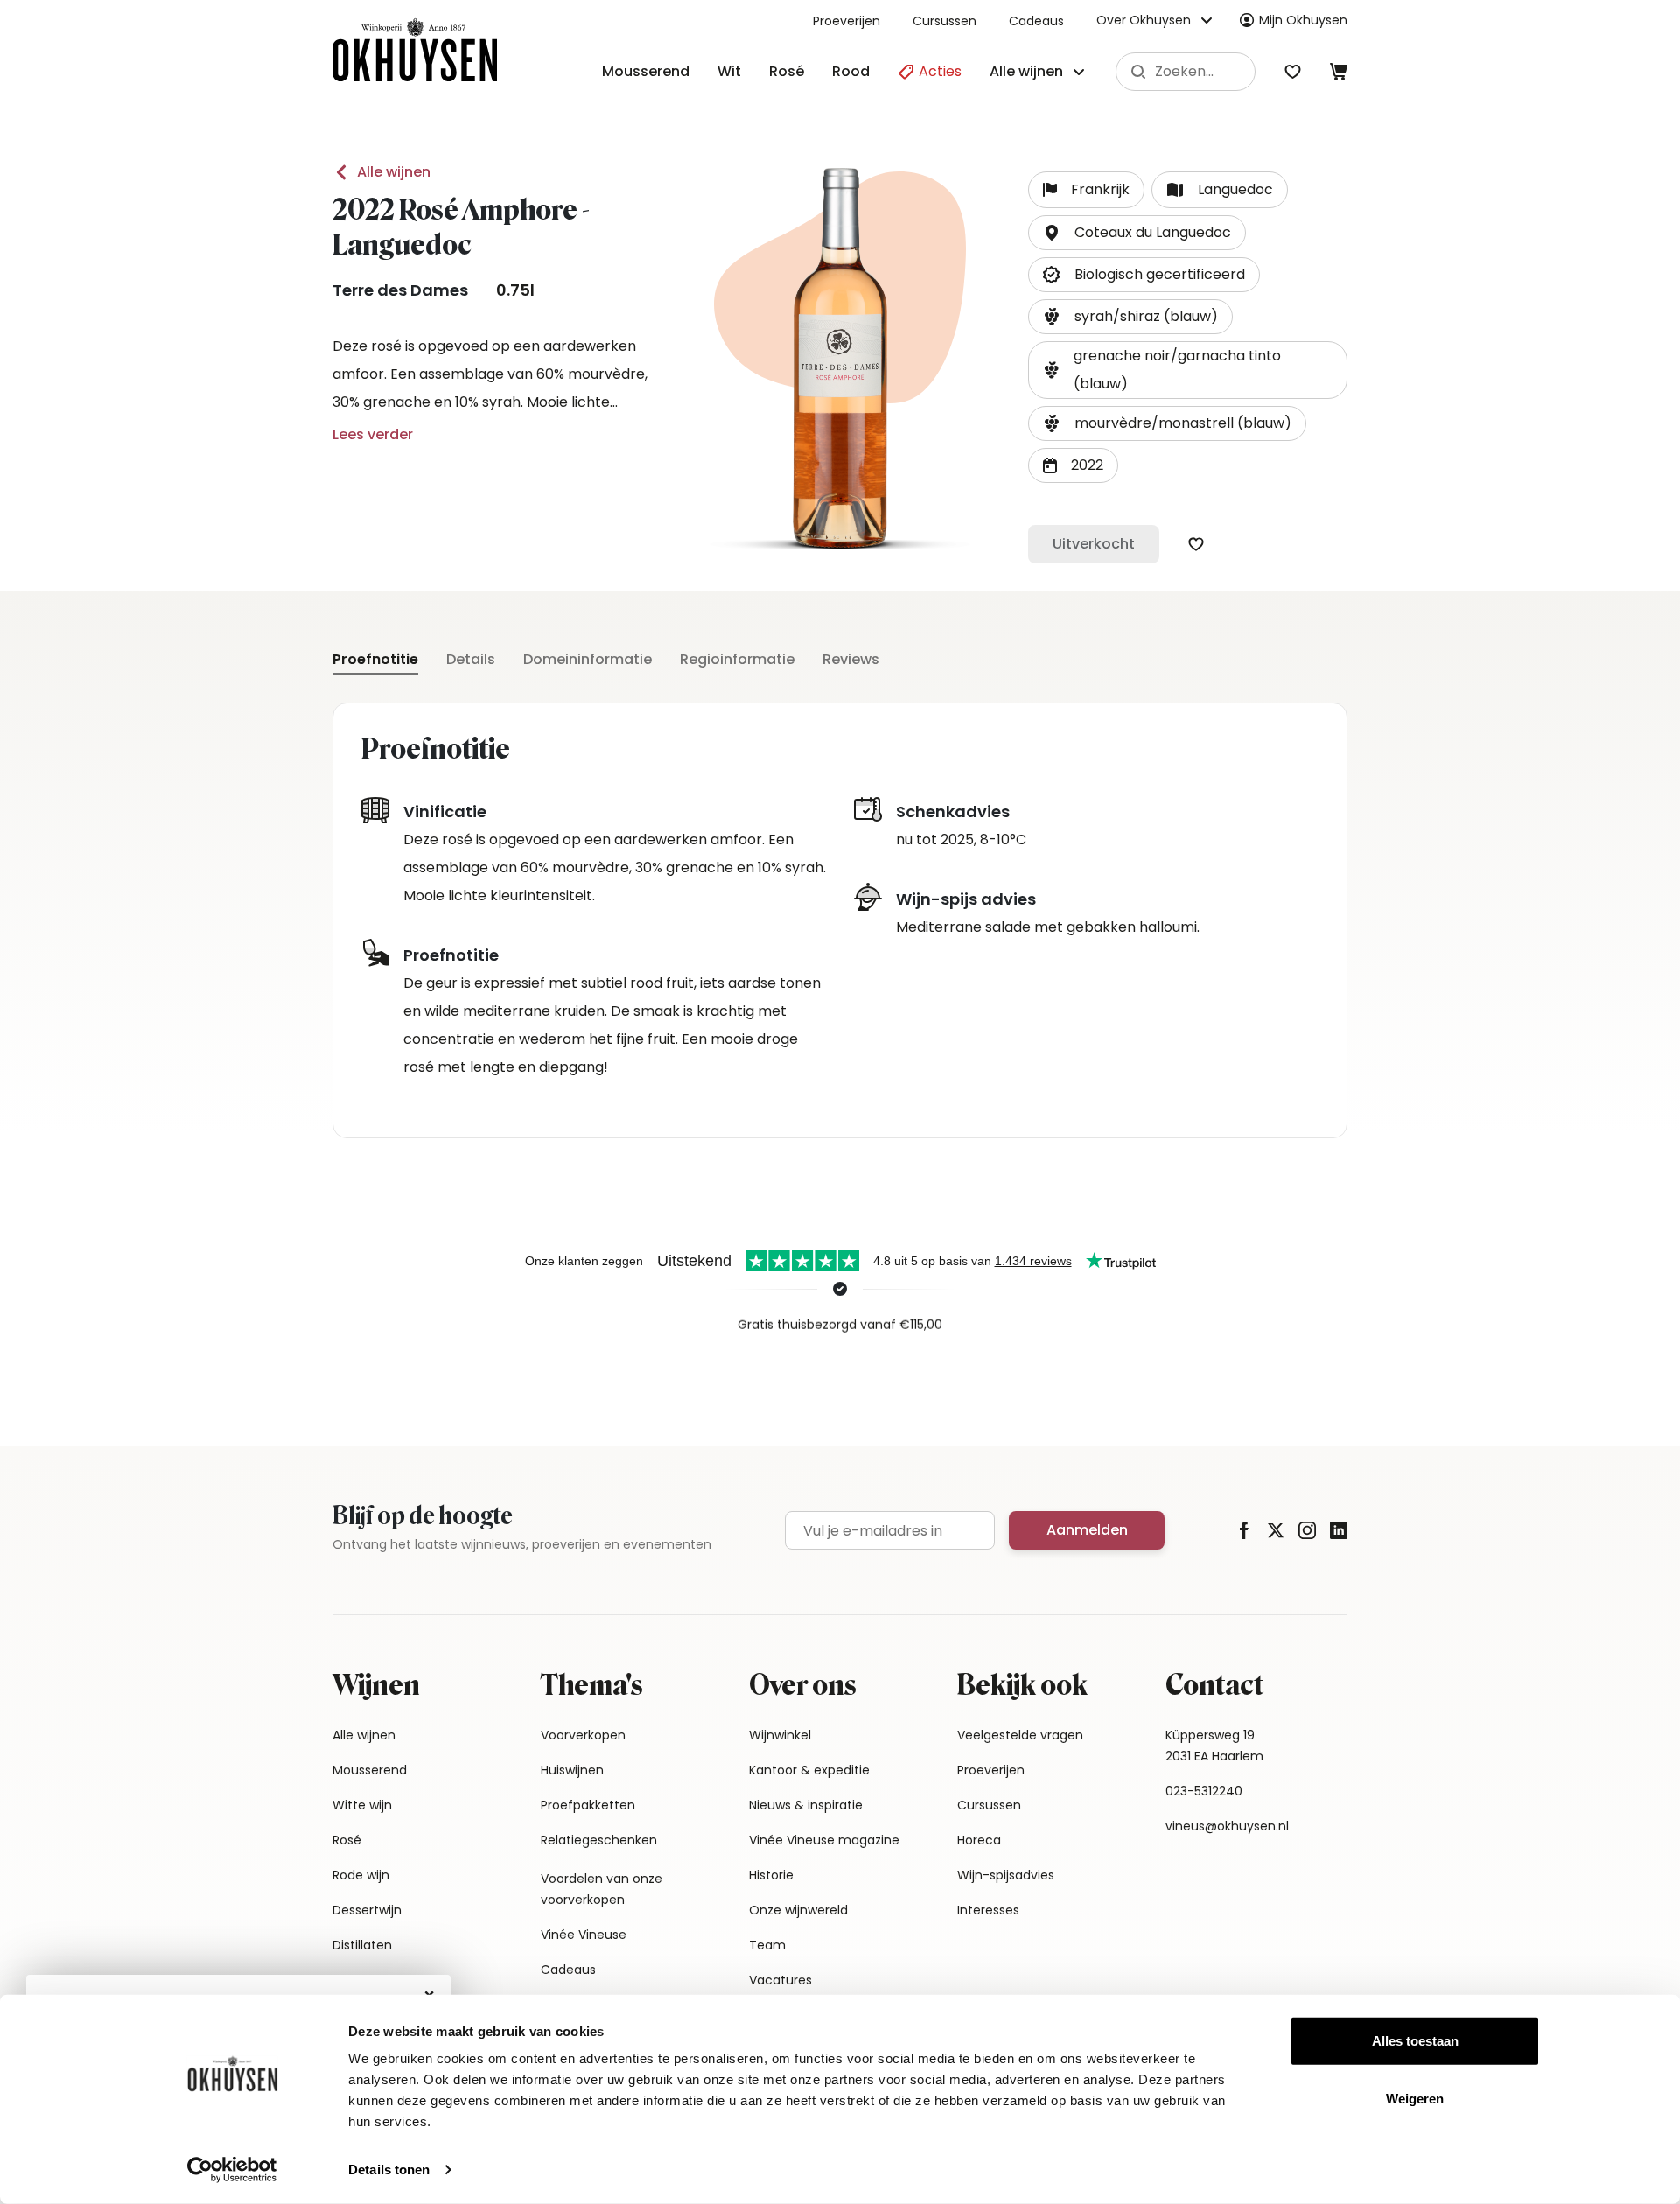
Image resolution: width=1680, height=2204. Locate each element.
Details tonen (389, 2169)
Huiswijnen (572, 1770)
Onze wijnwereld (798, 1910)
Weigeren (1415, 2098)
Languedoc (1235, 189)
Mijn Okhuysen (1303, 20)
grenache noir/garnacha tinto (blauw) (1177, 370)
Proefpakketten (588, 1805)
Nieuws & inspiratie (806, 1805)
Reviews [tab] (851, 659)
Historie (771, 1875)
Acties (938, 71)
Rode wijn (361, 1875)
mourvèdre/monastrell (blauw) (1183, 423)
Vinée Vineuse (584, 1935)
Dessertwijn (367, 1910)
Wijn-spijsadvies (1006, 1875)
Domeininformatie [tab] (588, 659)
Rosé (787, 71)
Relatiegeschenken (599, 1840)
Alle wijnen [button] (1026, 71)
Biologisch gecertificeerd (1160, 274)
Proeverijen (847, 21)
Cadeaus (1036, 21)
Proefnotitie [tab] (375, 659)
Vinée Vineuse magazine (824, 1840)
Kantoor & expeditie (809, 1770)
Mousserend (646, 71)
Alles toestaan (1415, 2041)
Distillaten (362, 1945)
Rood (851, 71)
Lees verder (373, 434)
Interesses (988, 1910)
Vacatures (780, 1980)
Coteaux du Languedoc (1153, 232)
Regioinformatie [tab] (737, 659)
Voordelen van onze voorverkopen (602, 1889)
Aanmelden (1087, 1530)
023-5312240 (1204, 1791)
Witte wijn (362, 1805)
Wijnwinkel (780, 1735)
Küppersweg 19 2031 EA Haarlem (1214, 1746)
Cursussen (945, 21)
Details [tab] (471, 659)
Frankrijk (1100, 189)
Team (767, 1945)
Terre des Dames (400, 290)
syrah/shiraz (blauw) (1146, 316)
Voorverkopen (583, 1735)
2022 (1087, 465)
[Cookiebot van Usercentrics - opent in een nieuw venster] (232, 2170)
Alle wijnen (394, 172)
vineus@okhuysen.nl (1227, 1826)
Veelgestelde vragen (1020, 1735)
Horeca (979, 1840)
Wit (729, 71)
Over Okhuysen (1144, 20)
